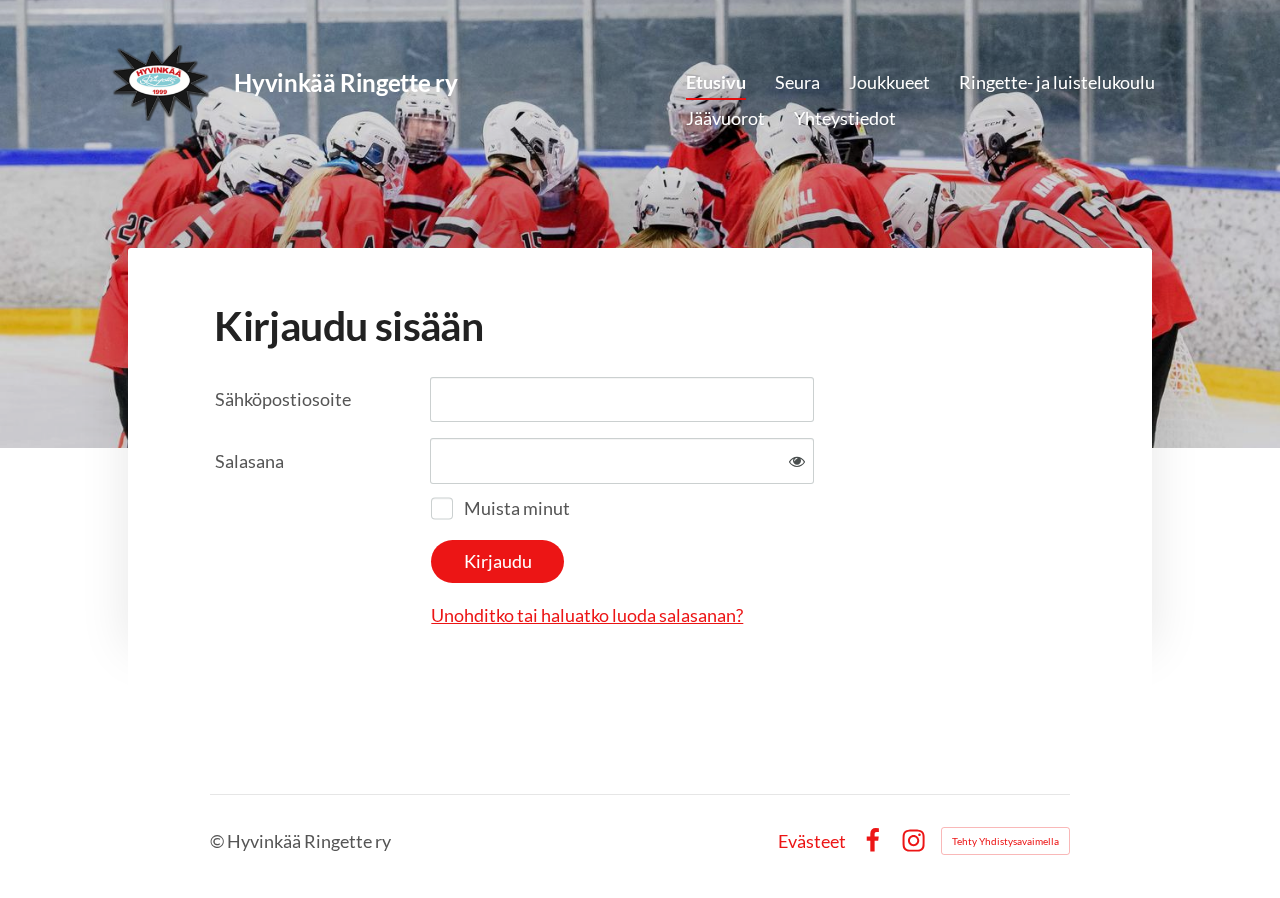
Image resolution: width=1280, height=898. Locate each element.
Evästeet (812, 841)
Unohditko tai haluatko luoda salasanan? (587, 615)
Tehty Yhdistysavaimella (1005, 841)
